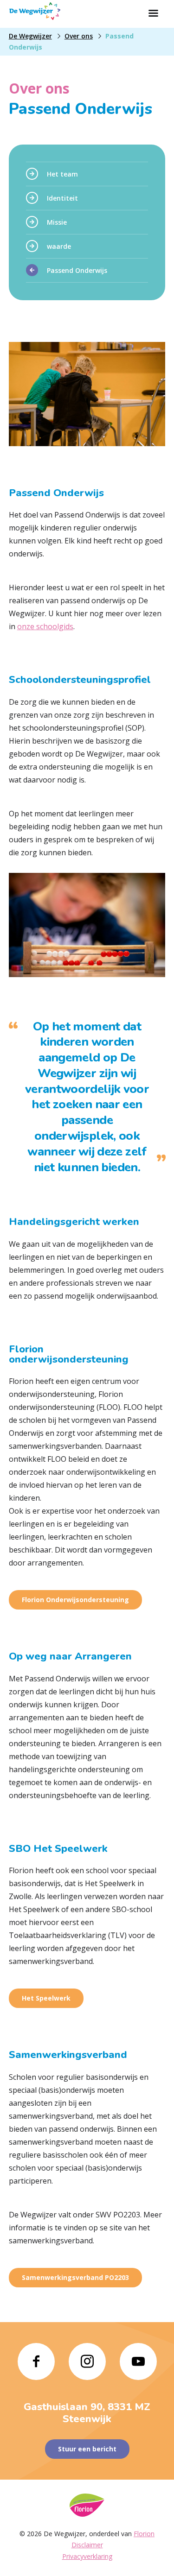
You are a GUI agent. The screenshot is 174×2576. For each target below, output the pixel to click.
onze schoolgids (45, 626)
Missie (57, 222)
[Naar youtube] (138, 2361)
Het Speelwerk (46, 1998)
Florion (144, 2534)
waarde (59, 246)
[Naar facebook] (36, 2361)
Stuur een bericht (87, 2449)
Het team (62, 174)
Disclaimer (87, 2545)
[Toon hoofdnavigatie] (153, 14)
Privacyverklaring (87, 2556)
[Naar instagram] (87, 2361)
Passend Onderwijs (77, 270)
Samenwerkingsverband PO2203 (75, 2277)
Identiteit (62, 198)
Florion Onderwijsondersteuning (75, 1600)
